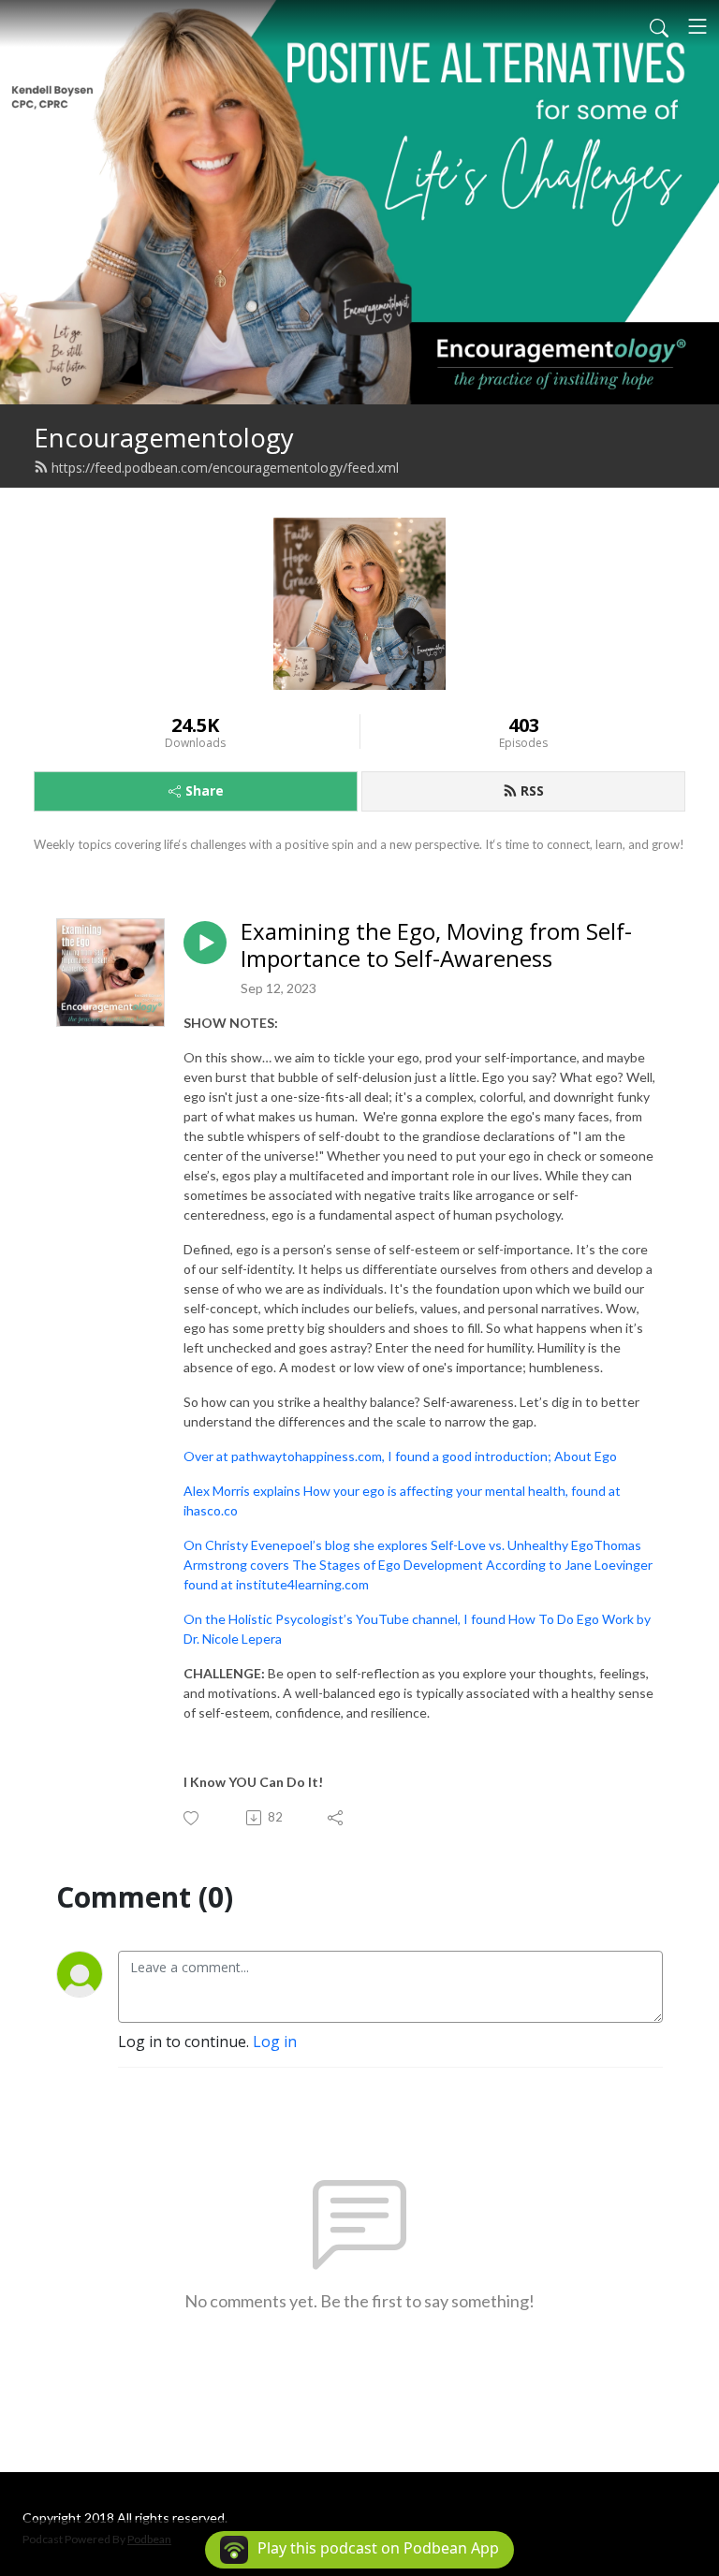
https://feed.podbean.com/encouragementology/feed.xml (225, 468)
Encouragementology (164, 438)
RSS (532, 790)
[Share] (337, 1818)
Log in (275, 2042)
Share (205, 790)
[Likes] (192, 1818)
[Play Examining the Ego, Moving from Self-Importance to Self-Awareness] (205, 943)
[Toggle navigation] (697, 26)
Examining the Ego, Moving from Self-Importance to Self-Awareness (436, 945)
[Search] (659, 26)
